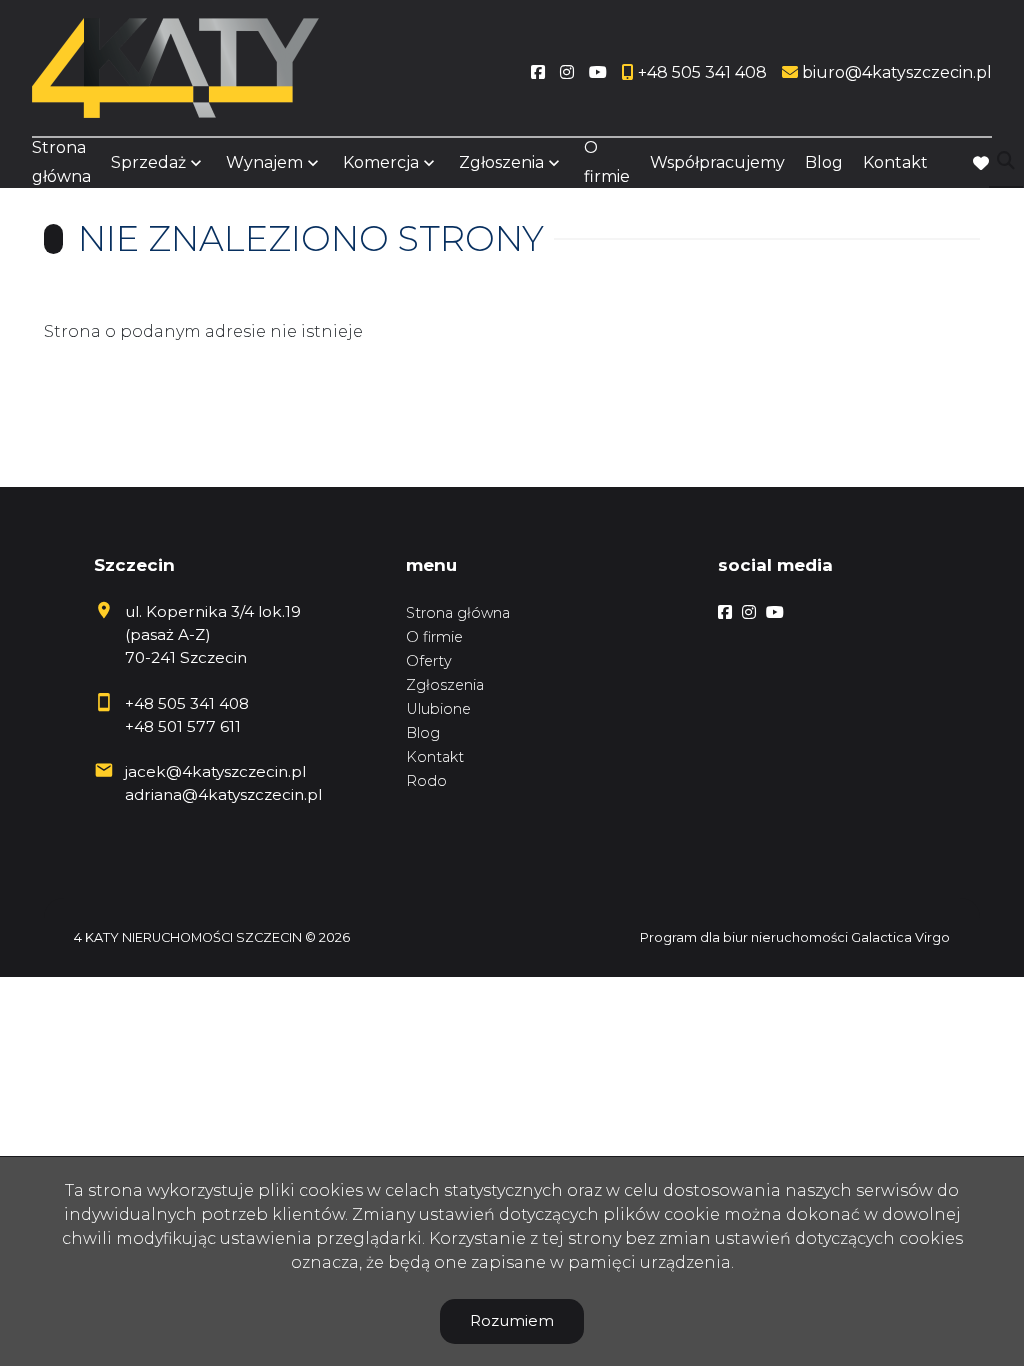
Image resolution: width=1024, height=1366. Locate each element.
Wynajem (264, 162)
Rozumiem (512, 1320)
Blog (824, 162)
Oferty (429, 661)
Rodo (426, 781)
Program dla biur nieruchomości (745, 937)
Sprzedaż (148, 162)
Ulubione (438, 709)
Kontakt (895, 162)
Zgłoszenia (445, 685)
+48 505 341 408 (187, 703)
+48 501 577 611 (183, 726)
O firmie (607, 162)
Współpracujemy (717, 162)
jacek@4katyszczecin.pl (215, 771)
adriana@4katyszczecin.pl (223, 794)
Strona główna (61, 162)
